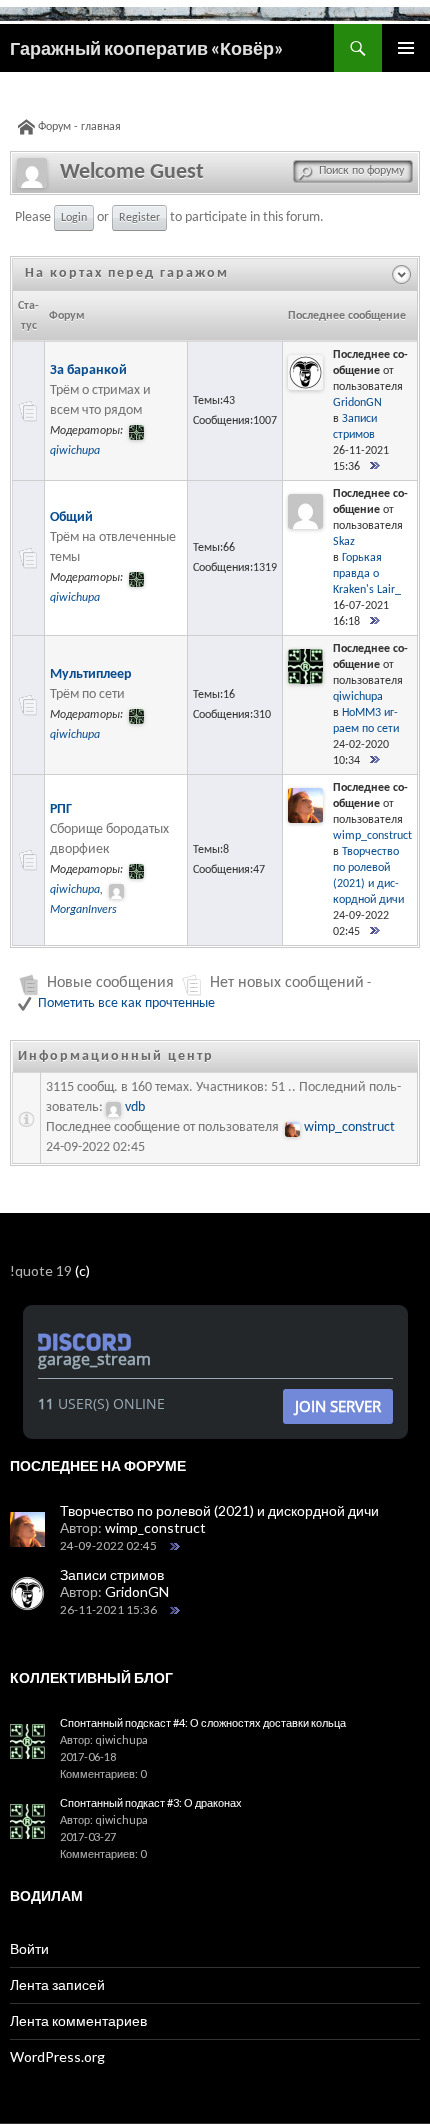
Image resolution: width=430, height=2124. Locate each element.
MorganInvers (83, 910)
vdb (135, 1107)
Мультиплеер (91, 674)
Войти (29, 1948)
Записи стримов (112, 1574)
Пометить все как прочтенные (126, 1003)
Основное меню (406, 48)
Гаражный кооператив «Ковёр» (146, 48)
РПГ (61, 809)
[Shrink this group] (243, 273)
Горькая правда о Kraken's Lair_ (367, 574)
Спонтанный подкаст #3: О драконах (151, 1802)
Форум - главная (79, 127)
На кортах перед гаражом (127, 273)
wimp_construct (372, 836)
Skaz (344, 542)
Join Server (338, 1406)
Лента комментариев (78, 2020)
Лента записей (57, 1984)
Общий (71, 517)
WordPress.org (57, 2056)
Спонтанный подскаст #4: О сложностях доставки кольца (203, 1722)
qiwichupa (75, 451)
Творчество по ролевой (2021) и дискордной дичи (219, 1510)
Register (139, 218)
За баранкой (88, 370)
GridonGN (357, 403)
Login (74, 218)
